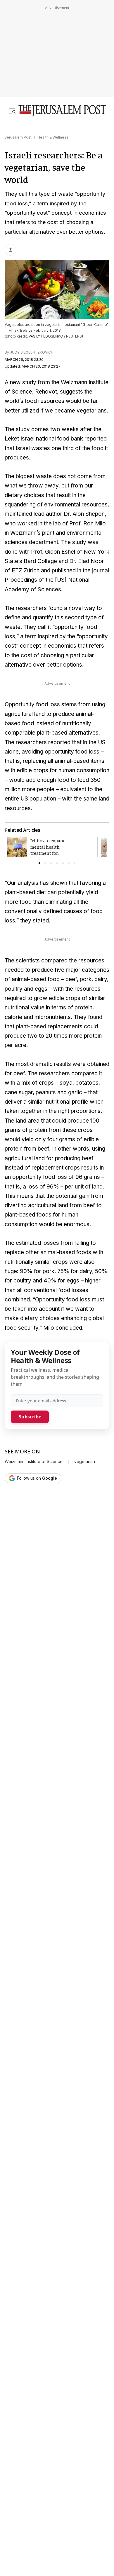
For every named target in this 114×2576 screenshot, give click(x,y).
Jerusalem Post (18, 137)
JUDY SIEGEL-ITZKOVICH (32, 352)
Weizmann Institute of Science (34, 1462)
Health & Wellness (53, 137)
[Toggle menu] (12, 111)
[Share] (11, 250)
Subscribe (30, 1417)
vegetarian (85, 1462)
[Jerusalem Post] (62, 111)
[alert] (53, 2392)
